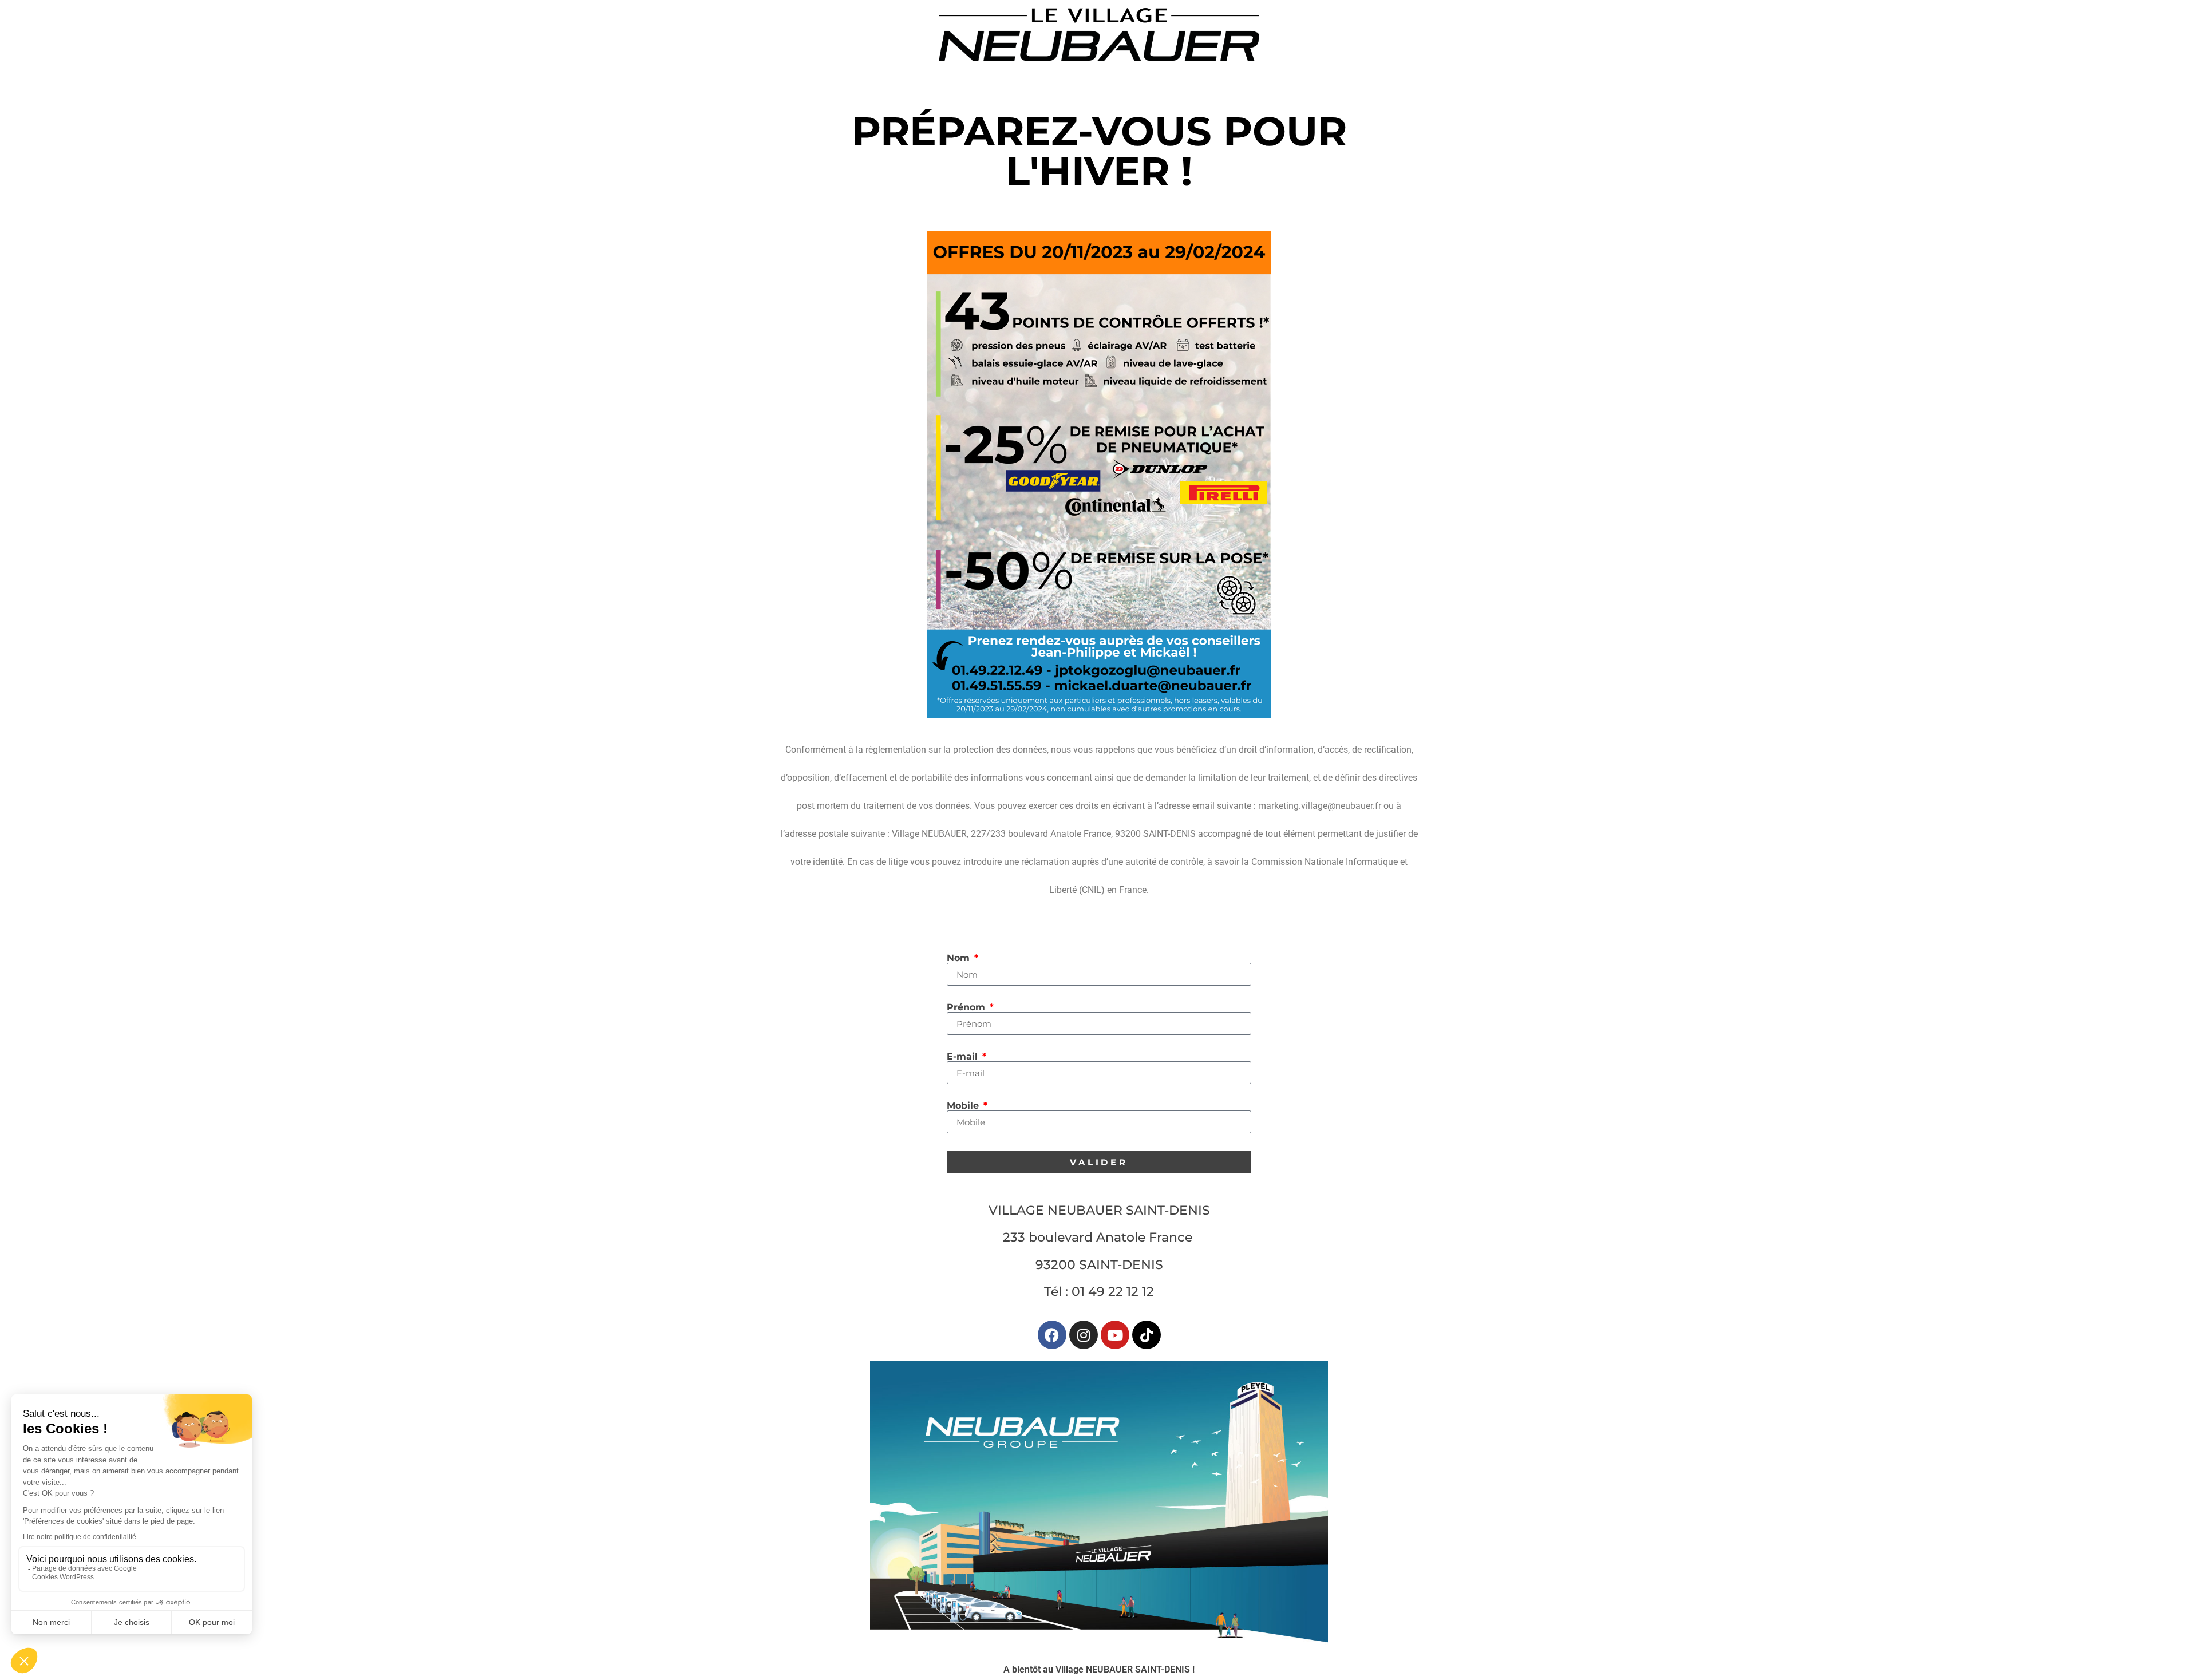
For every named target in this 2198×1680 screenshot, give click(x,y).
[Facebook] (1052, 1335)
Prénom (967, 1007)
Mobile (964, 1106)
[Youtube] (1115, 1335)
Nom (960, 958)
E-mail (964, 1057)
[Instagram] (1084, 1335)
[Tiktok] (1147, 1335)
